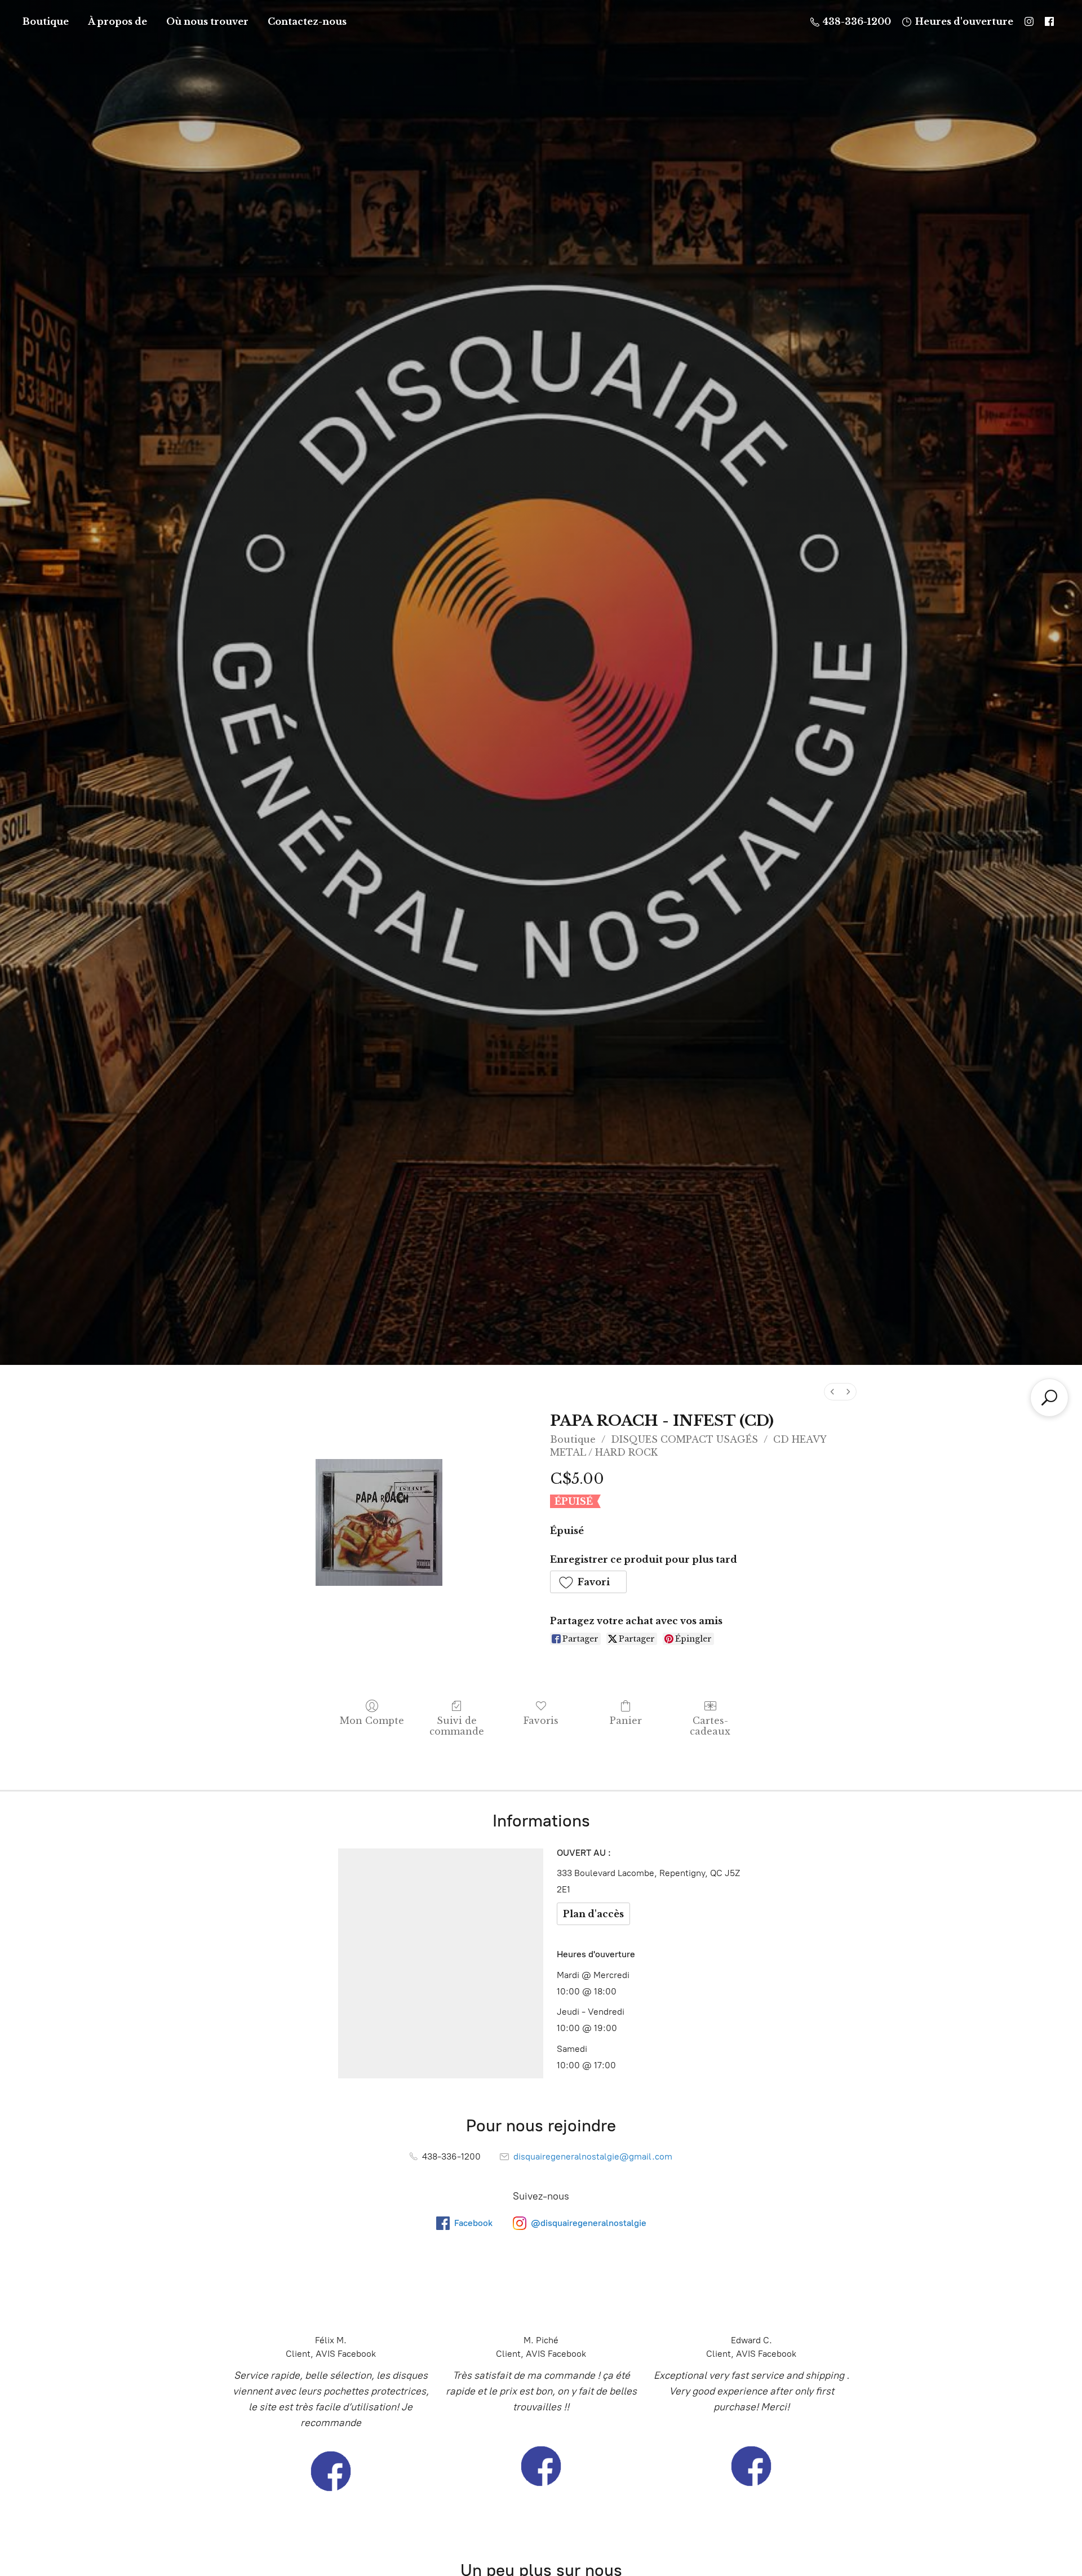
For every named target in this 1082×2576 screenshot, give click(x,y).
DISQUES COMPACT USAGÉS (684, 1439)
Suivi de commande (457, 1726)
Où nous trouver (207, 21)
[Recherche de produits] (1049, 1398)
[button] (588, 1582)
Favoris (541, 1721)
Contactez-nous (307, 21)
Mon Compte (372, 1721)
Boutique (46, 21)
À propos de (117, 21)
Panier (626, 1721)
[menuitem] (832, 1392)
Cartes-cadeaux (710, 1726)
